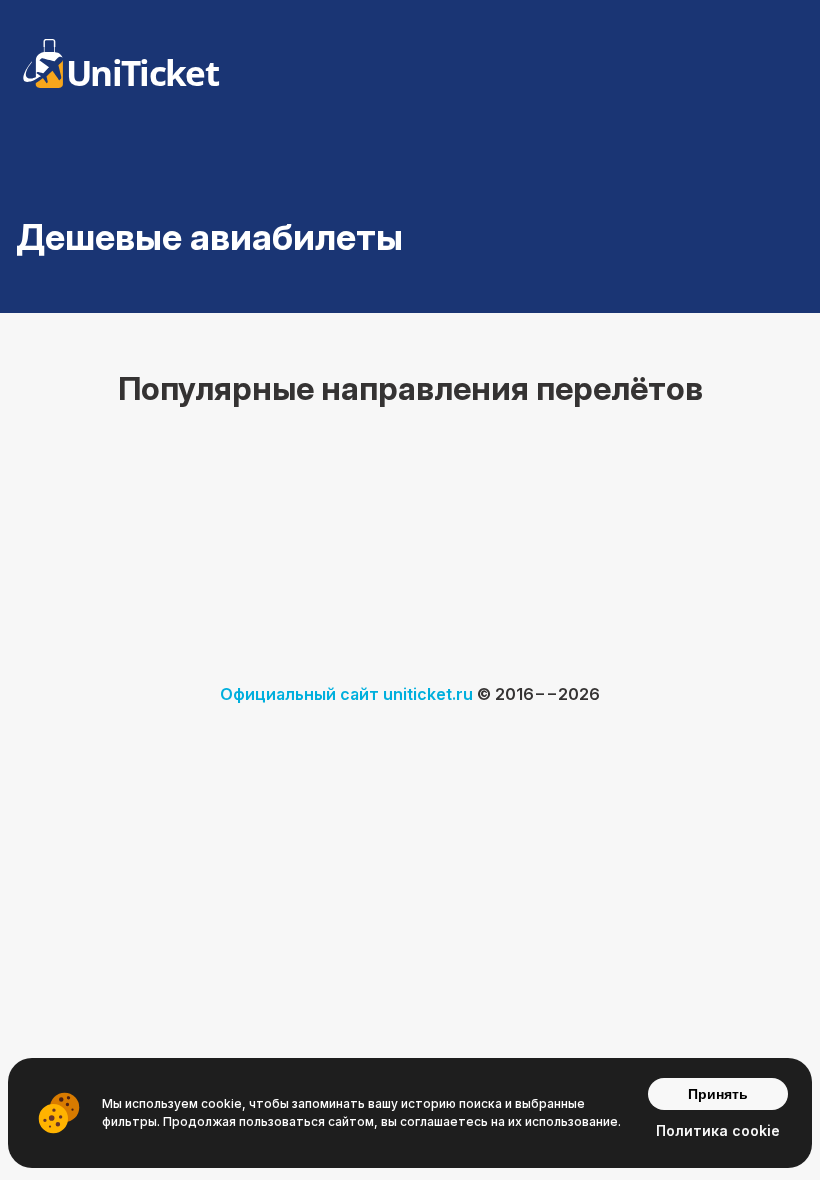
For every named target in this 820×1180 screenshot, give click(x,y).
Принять (718, 1094)
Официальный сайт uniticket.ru (346, 694)
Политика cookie (718, 1130)
